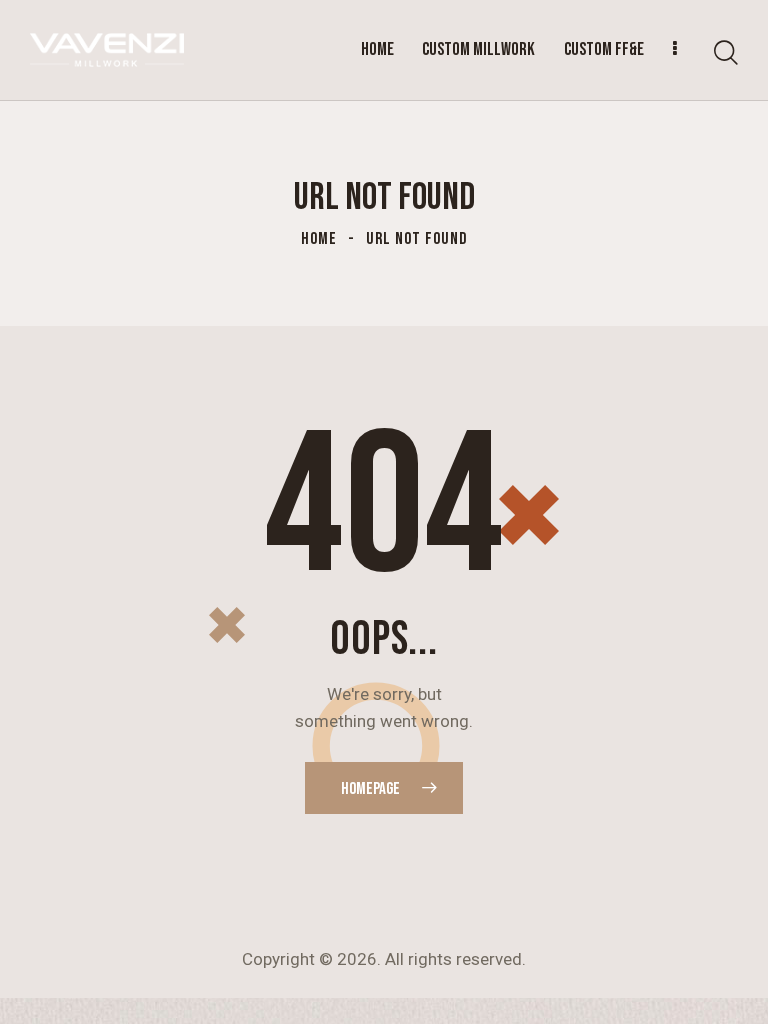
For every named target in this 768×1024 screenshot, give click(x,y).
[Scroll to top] (730, 986)
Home (319, 239)
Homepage (370, 789)
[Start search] (726, 53)
